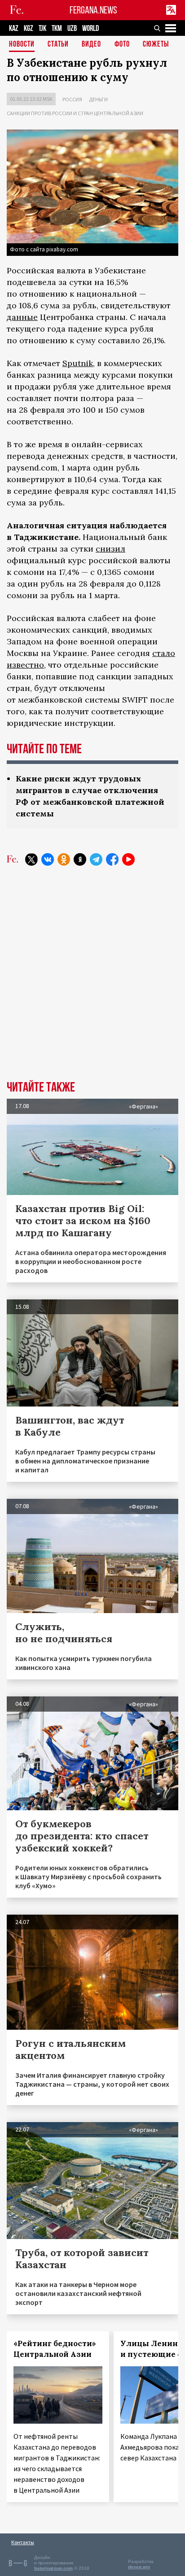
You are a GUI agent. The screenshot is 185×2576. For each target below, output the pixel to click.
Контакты (23, 2542)
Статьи (58, 45)
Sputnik (78, 363)
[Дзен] (80, 859)
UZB (72, 28)
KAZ (14, 28)
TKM (57, 28)
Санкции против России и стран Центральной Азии (75, 113)
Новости (22, 45)
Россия (72, 99)
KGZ (29, 28)
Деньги (98, 99)
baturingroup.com (53, 2568)
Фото (122, 45)
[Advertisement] (92, 980)
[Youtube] (128, 859)
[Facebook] (112, 859)
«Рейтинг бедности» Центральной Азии (55, 2349)
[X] (31, 859)
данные (22, 317)
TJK (42, 28)
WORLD (90, 28)
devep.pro (139, 2567)
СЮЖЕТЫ (156, 45)
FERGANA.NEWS (93, 10)
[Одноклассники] (64, 859)
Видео (91, 45)
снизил (110, 549)
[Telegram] (96, 859)
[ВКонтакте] (48, 859)
